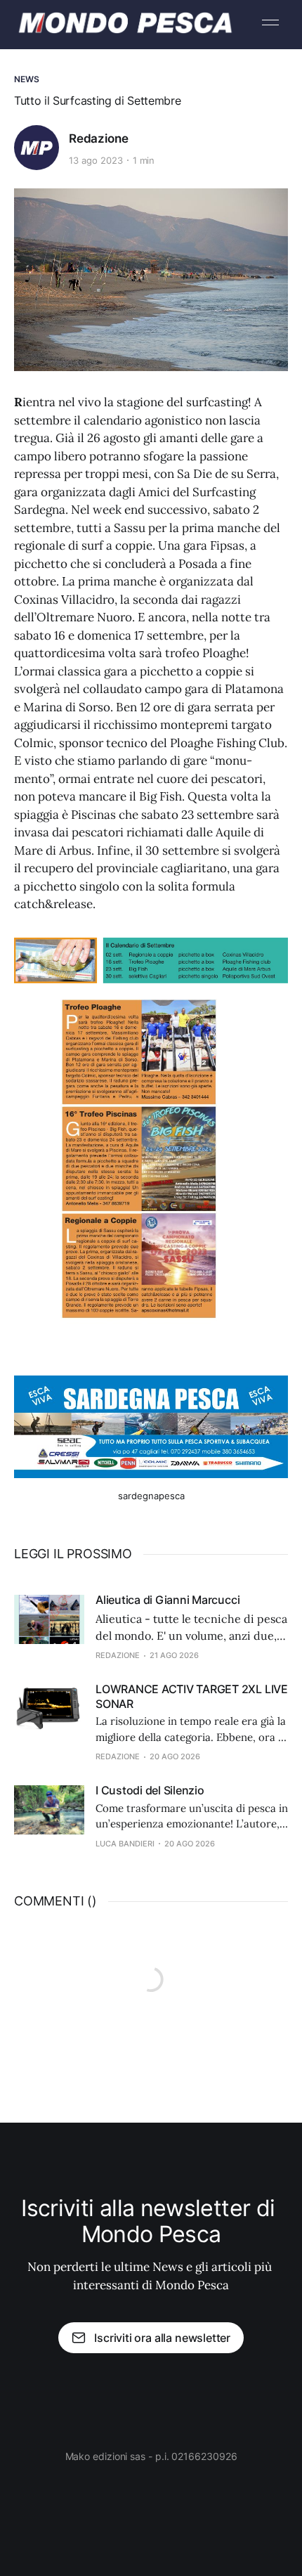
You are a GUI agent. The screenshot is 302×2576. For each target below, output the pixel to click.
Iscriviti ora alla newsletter (162, 2338)
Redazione (98, 138)
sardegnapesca (151, 1496)
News (27, 79)
